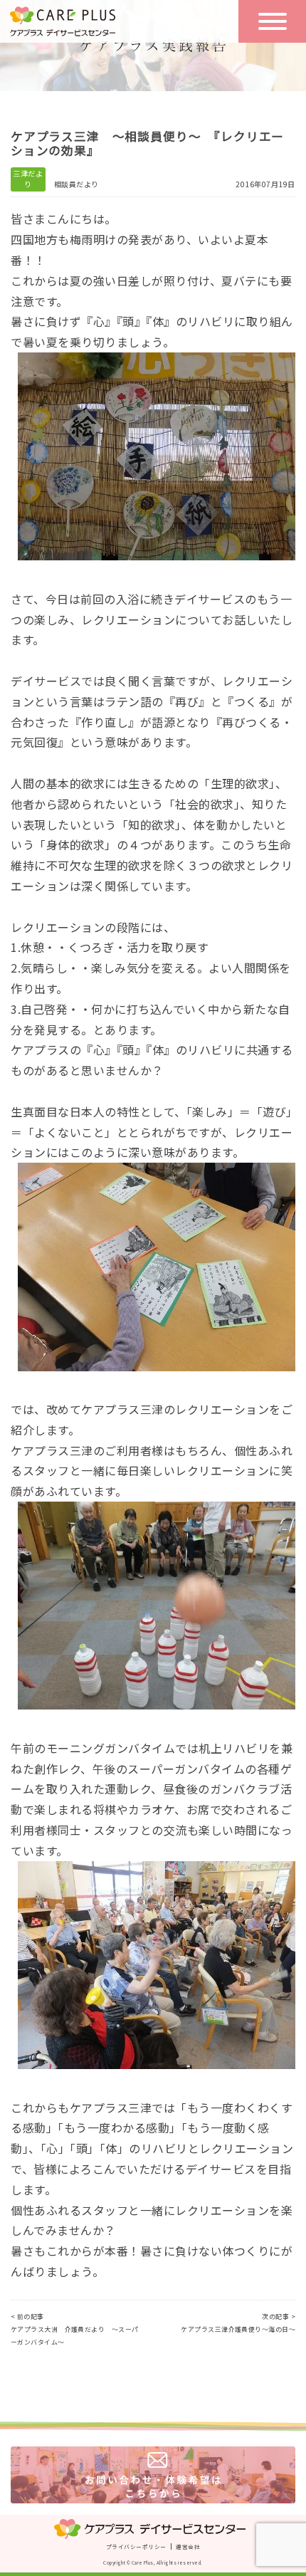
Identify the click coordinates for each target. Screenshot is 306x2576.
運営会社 (188, 2546)
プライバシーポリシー (136, 2546)
